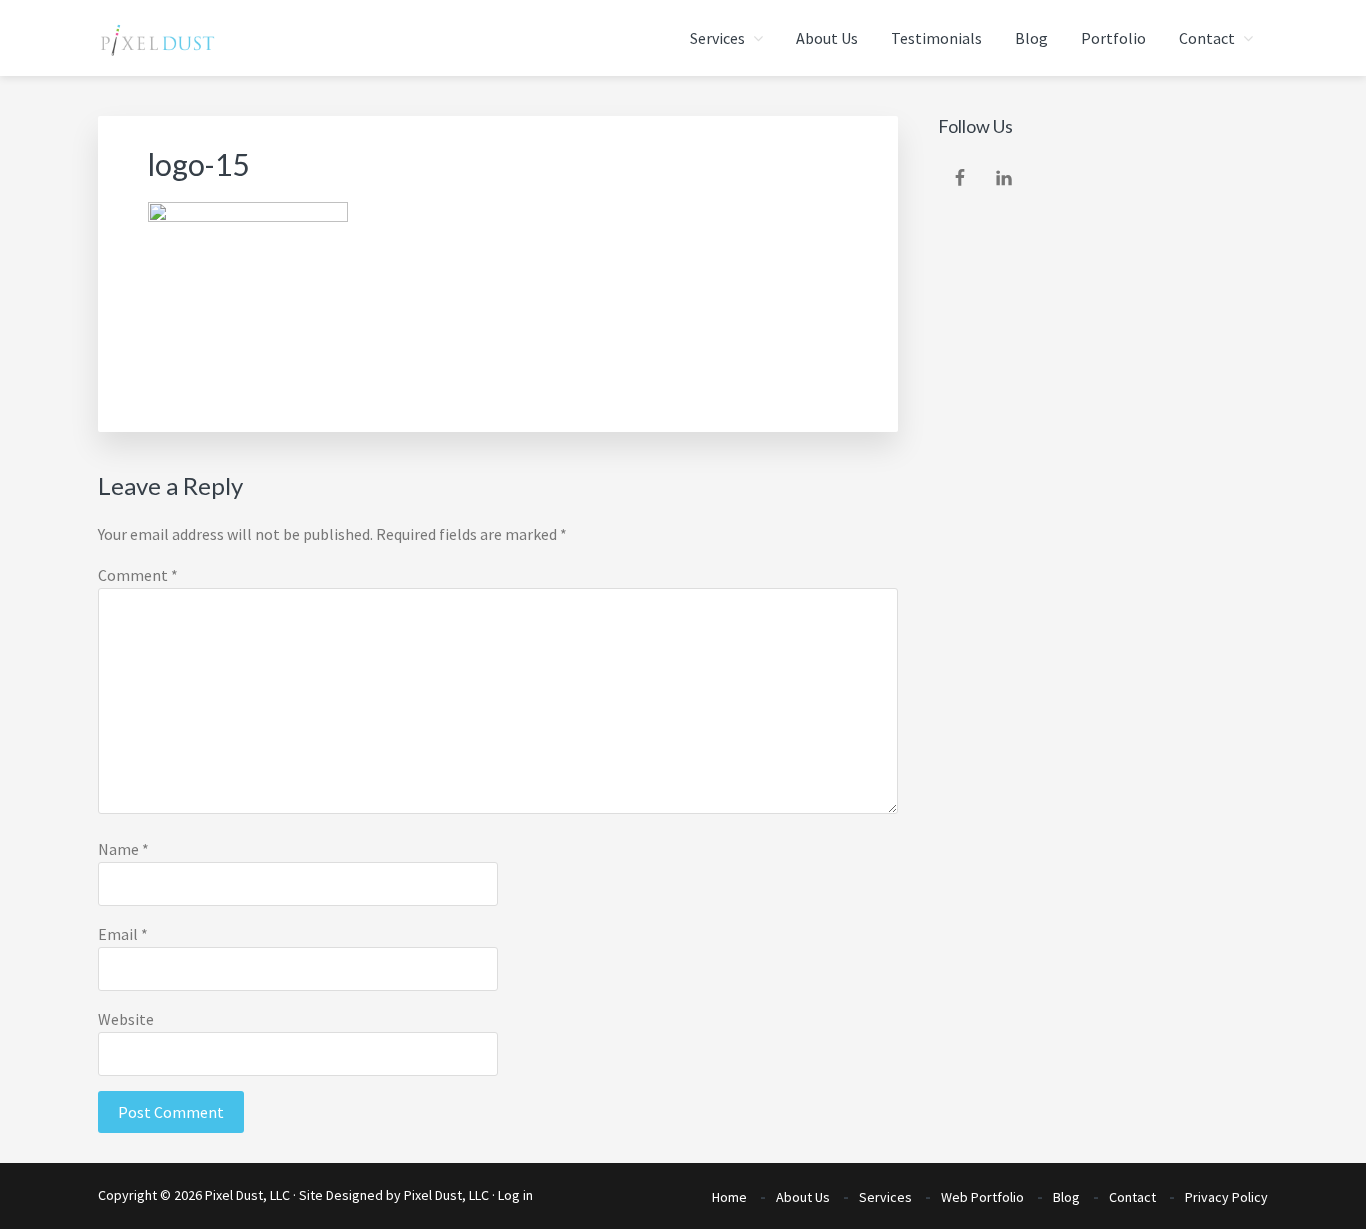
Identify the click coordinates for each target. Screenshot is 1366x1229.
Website (126, 1019)
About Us (803, 1197)
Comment (138, 575)
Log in (515, 1195)
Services (885, 1197)
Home (729, 1197)
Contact (1132, 1197)
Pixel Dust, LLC (446, 1195)
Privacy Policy (1226, 1197)
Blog (1066, 1197)
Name (123, 849)
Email (123, 934)
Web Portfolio (982, 1197)
